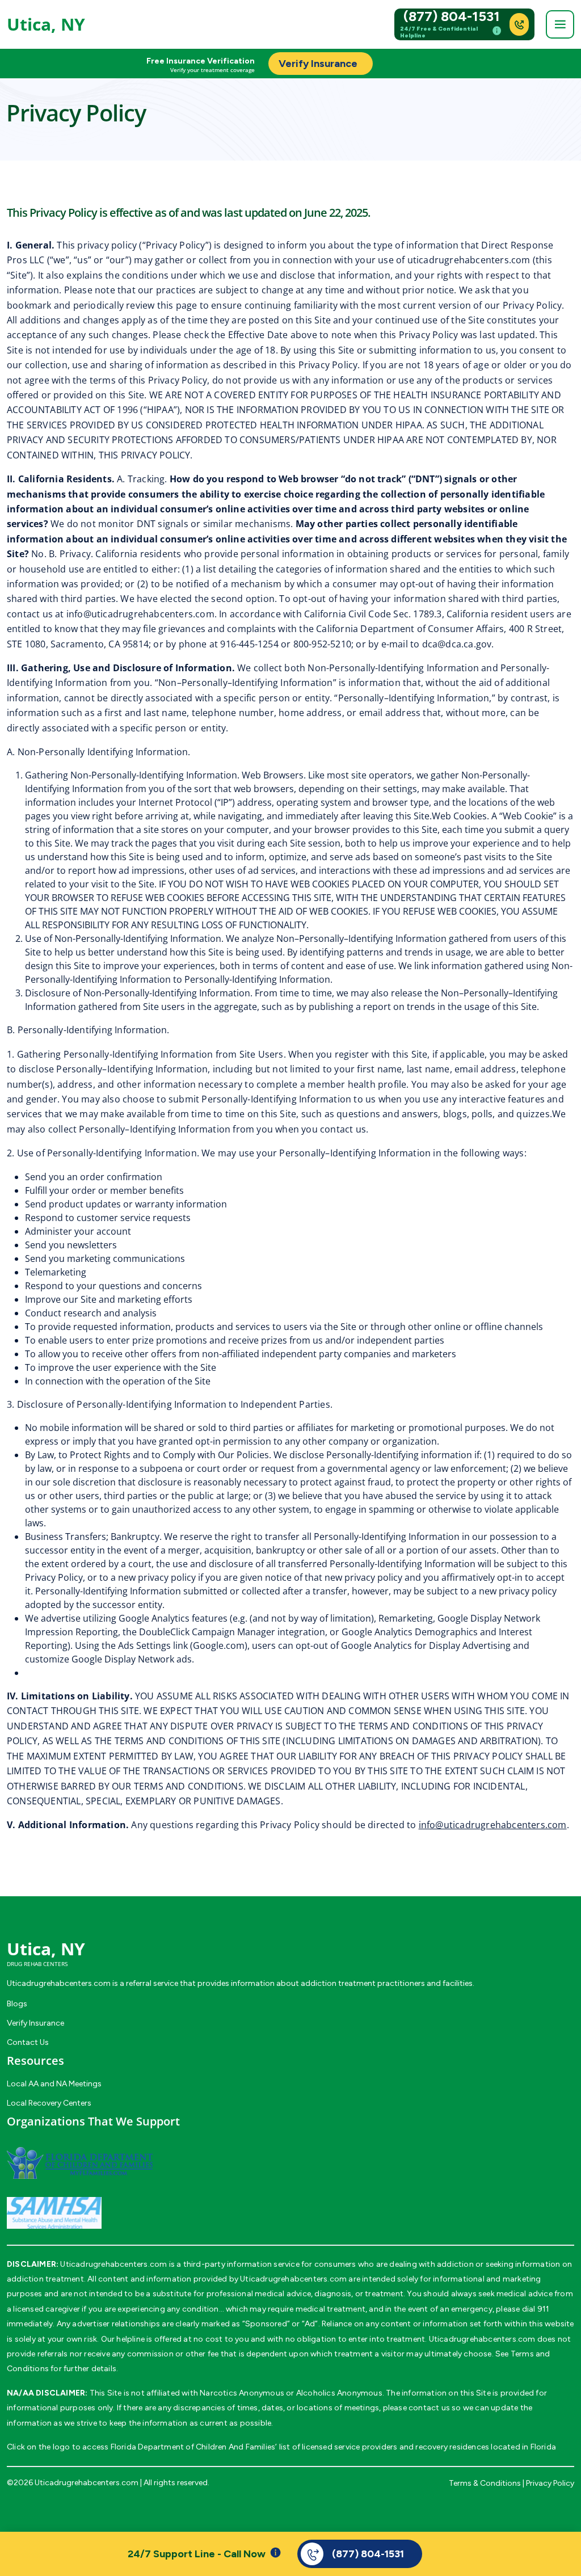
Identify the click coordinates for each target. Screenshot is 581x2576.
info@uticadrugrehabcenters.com (140, 614)
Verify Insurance (35, 2023)
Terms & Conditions (485, 2483)
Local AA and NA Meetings (54, 2084)
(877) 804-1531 (452, 16)
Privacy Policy (550, 2483)
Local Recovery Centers (49, 2103)
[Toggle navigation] (560, 24)
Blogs (17, 2004)
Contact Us (28, 2042)
